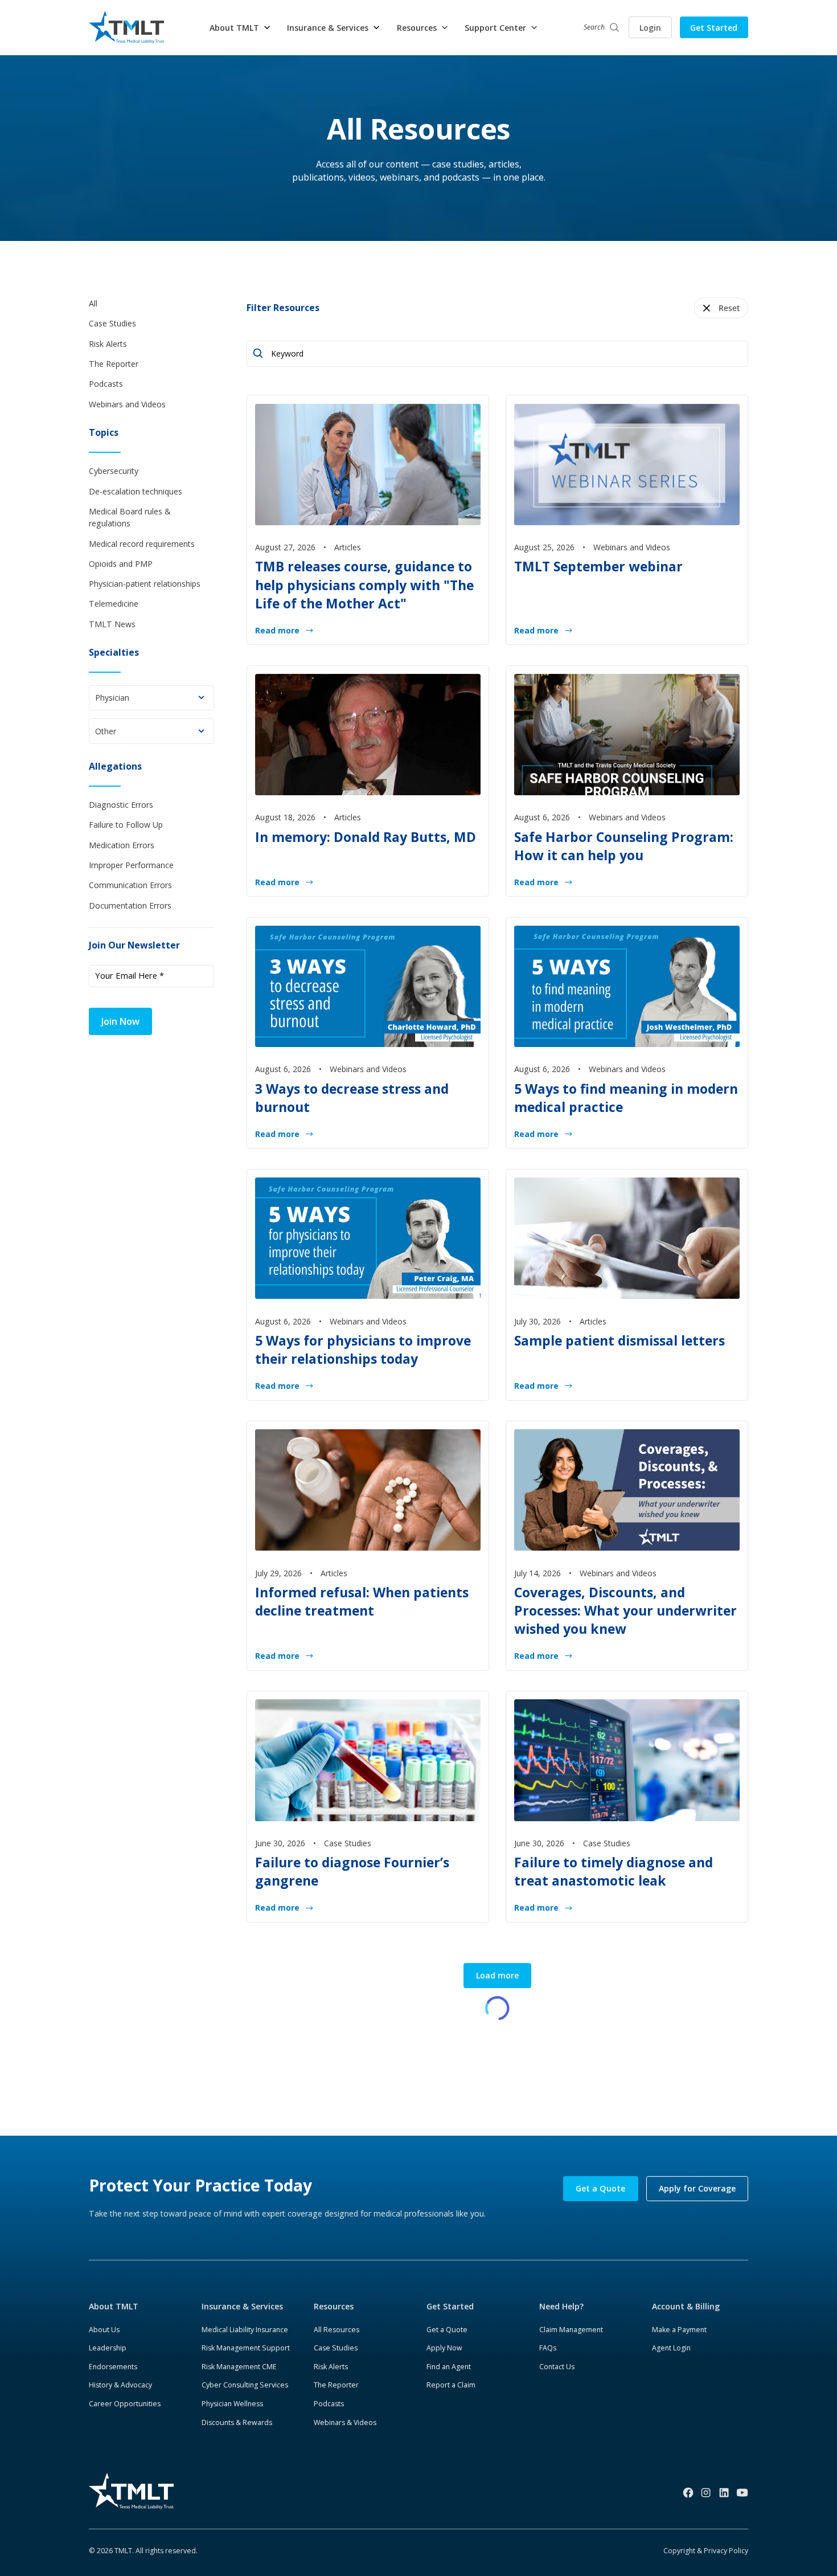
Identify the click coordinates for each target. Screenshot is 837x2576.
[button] (240, 28)
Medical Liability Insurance (245, 2330)
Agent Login (671, 2348)
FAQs (548, 2348)
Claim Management (571, 2330)
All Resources (337, 2330)
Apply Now (444, 2348)
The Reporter (336, 2385)
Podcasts (329, 2404)
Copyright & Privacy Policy (706, 2551)
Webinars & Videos (345, 2422)
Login (650, 28)
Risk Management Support (246, 2348)
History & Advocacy (120, 2385)
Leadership (108, 2348)
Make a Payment (679, 2330)
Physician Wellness (232, 2404)
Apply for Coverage (697, 2188)
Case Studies (336, 2348)
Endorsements (113, 2367)
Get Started (714, 28)
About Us (104, 2330)
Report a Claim (451, 2385)
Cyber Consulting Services (245, 2385)
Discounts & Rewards (237, 2422)
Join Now (120, 1021)
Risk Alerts (331, 2367)
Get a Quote (600, 2188)
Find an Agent (449, 2367)
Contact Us (557, 2367)
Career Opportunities (125, 2404)
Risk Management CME (239, 2367)
